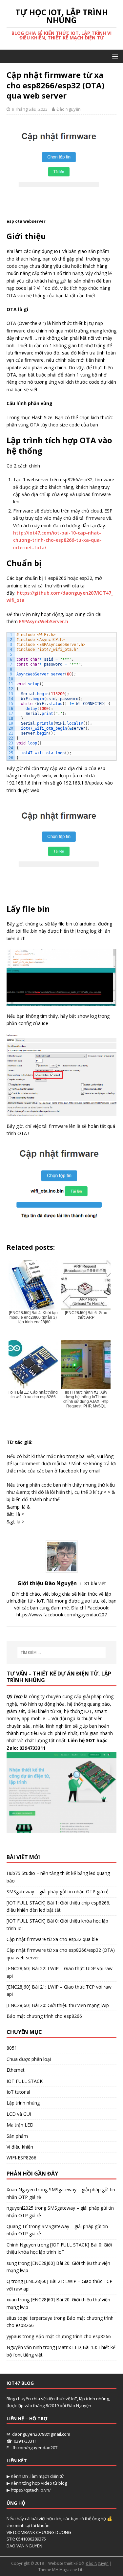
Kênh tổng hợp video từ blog (39, 2483)
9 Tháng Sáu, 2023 (30, 109)
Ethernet (16, 2070)
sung (12, 2263)
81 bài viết (95, 1583)
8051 (12, 2048)
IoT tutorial (18, 2092)
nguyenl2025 (20, 2208)
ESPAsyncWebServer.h (44, 621)
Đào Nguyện (69, 109)
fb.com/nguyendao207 (35, 2448)
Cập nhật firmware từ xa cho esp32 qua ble (52, 1939)
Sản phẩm (17, 2136)
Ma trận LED (20, 2125)
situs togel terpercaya (30, 2318)
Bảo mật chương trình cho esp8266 (44, 2016)
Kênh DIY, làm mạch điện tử (37, 2476)
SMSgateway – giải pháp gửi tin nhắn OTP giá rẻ (58, 1892)
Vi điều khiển (20, 2147)
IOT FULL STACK (25, 2081)
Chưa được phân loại (29, 2059)
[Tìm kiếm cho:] (62, 1653)
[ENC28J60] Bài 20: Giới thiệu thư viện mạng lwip (58, 2005)
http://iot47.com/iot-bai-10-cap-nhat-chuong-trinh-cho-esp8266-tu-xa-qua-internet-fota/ (57, 540)
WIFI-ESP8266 (21, 2158)
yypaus (14, 2336)
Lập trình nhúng (23, 2103)
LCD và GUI (19, 2114)
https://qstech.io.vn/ (31, 2490)
